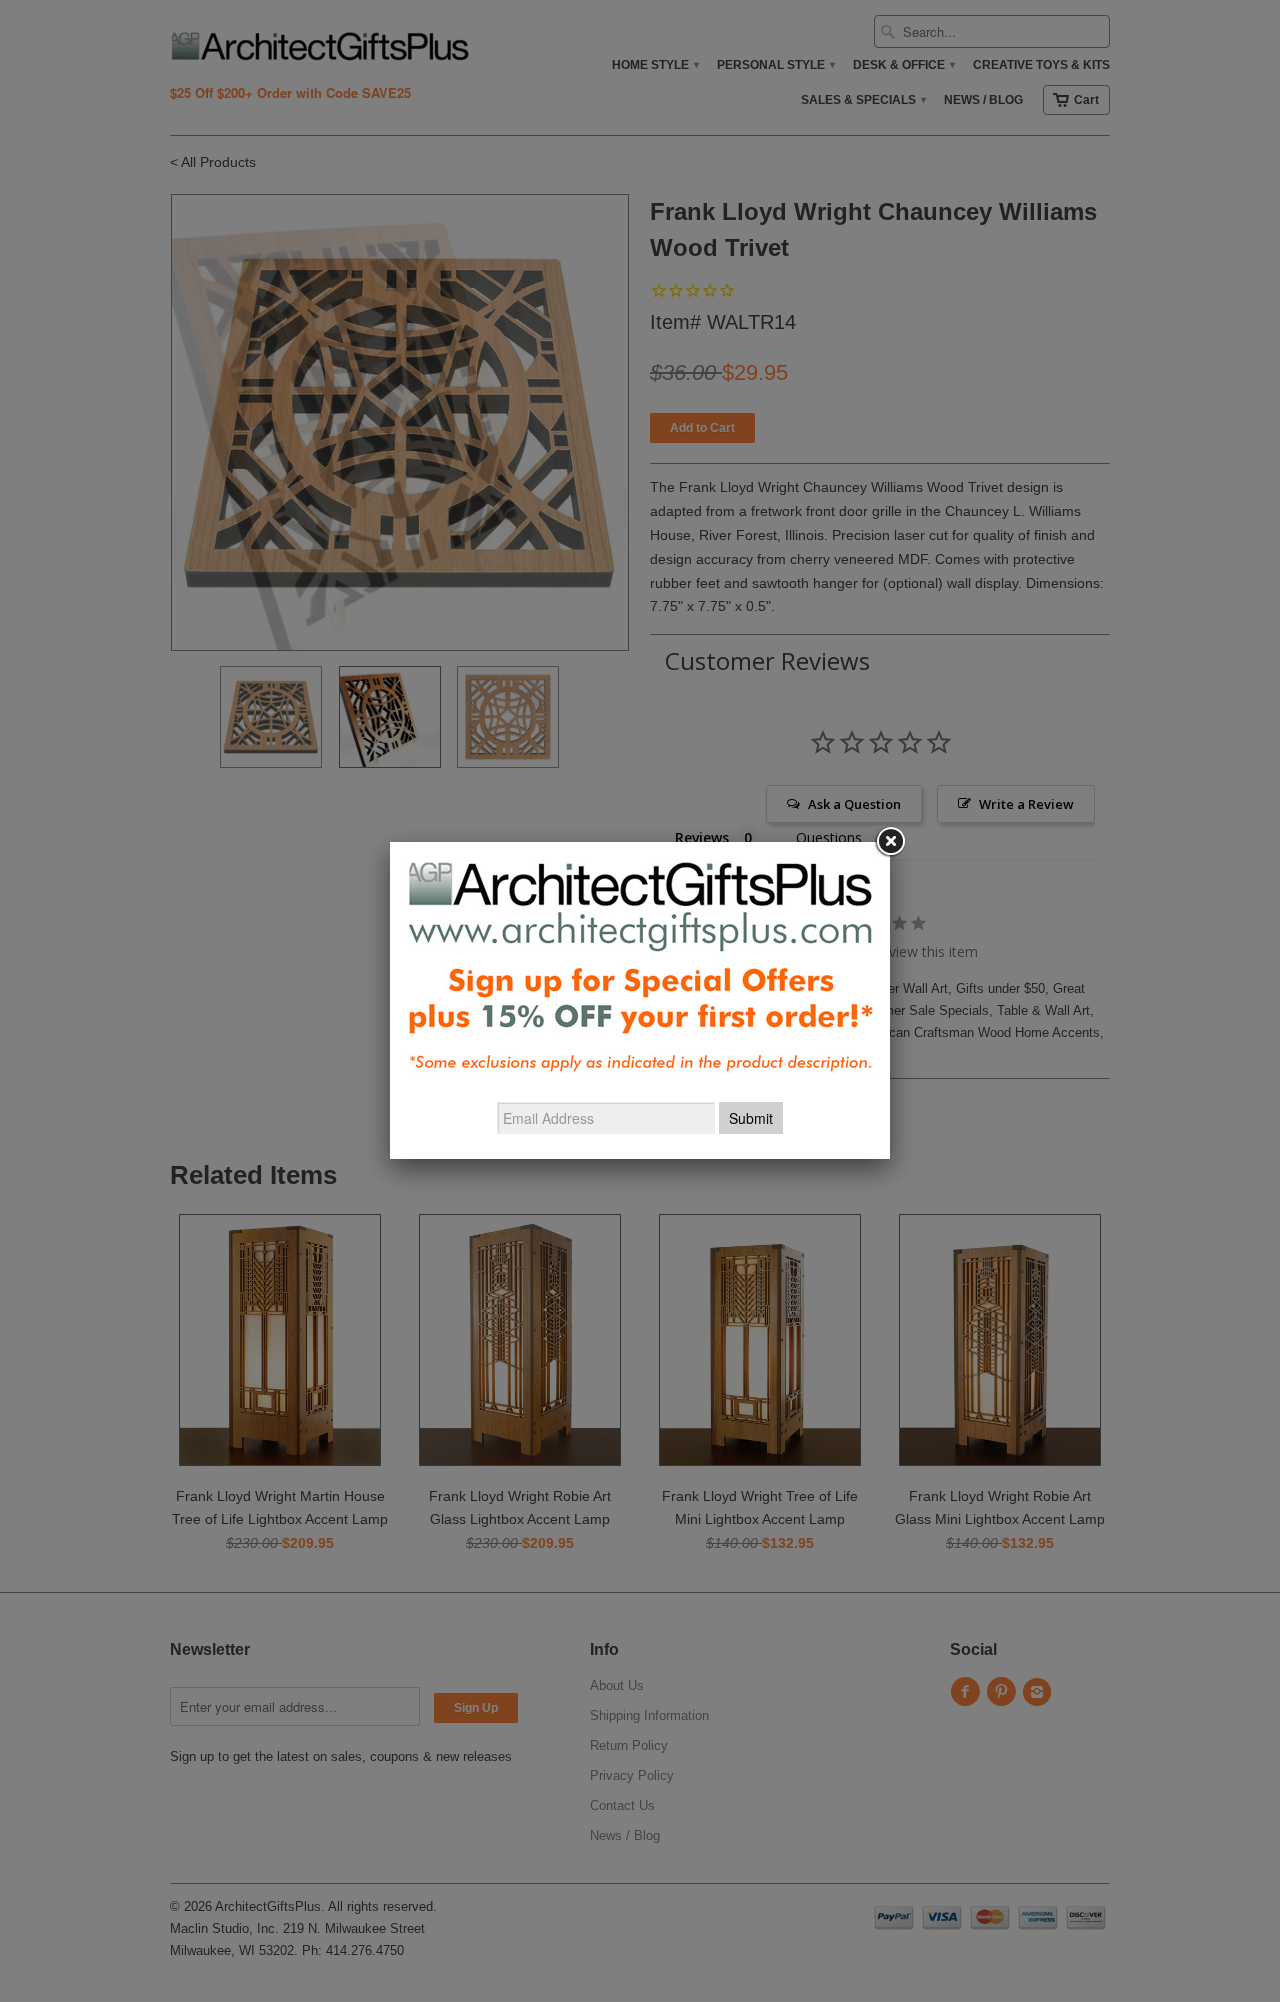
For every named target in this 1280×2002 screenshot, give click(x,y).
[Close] (890, 842)
